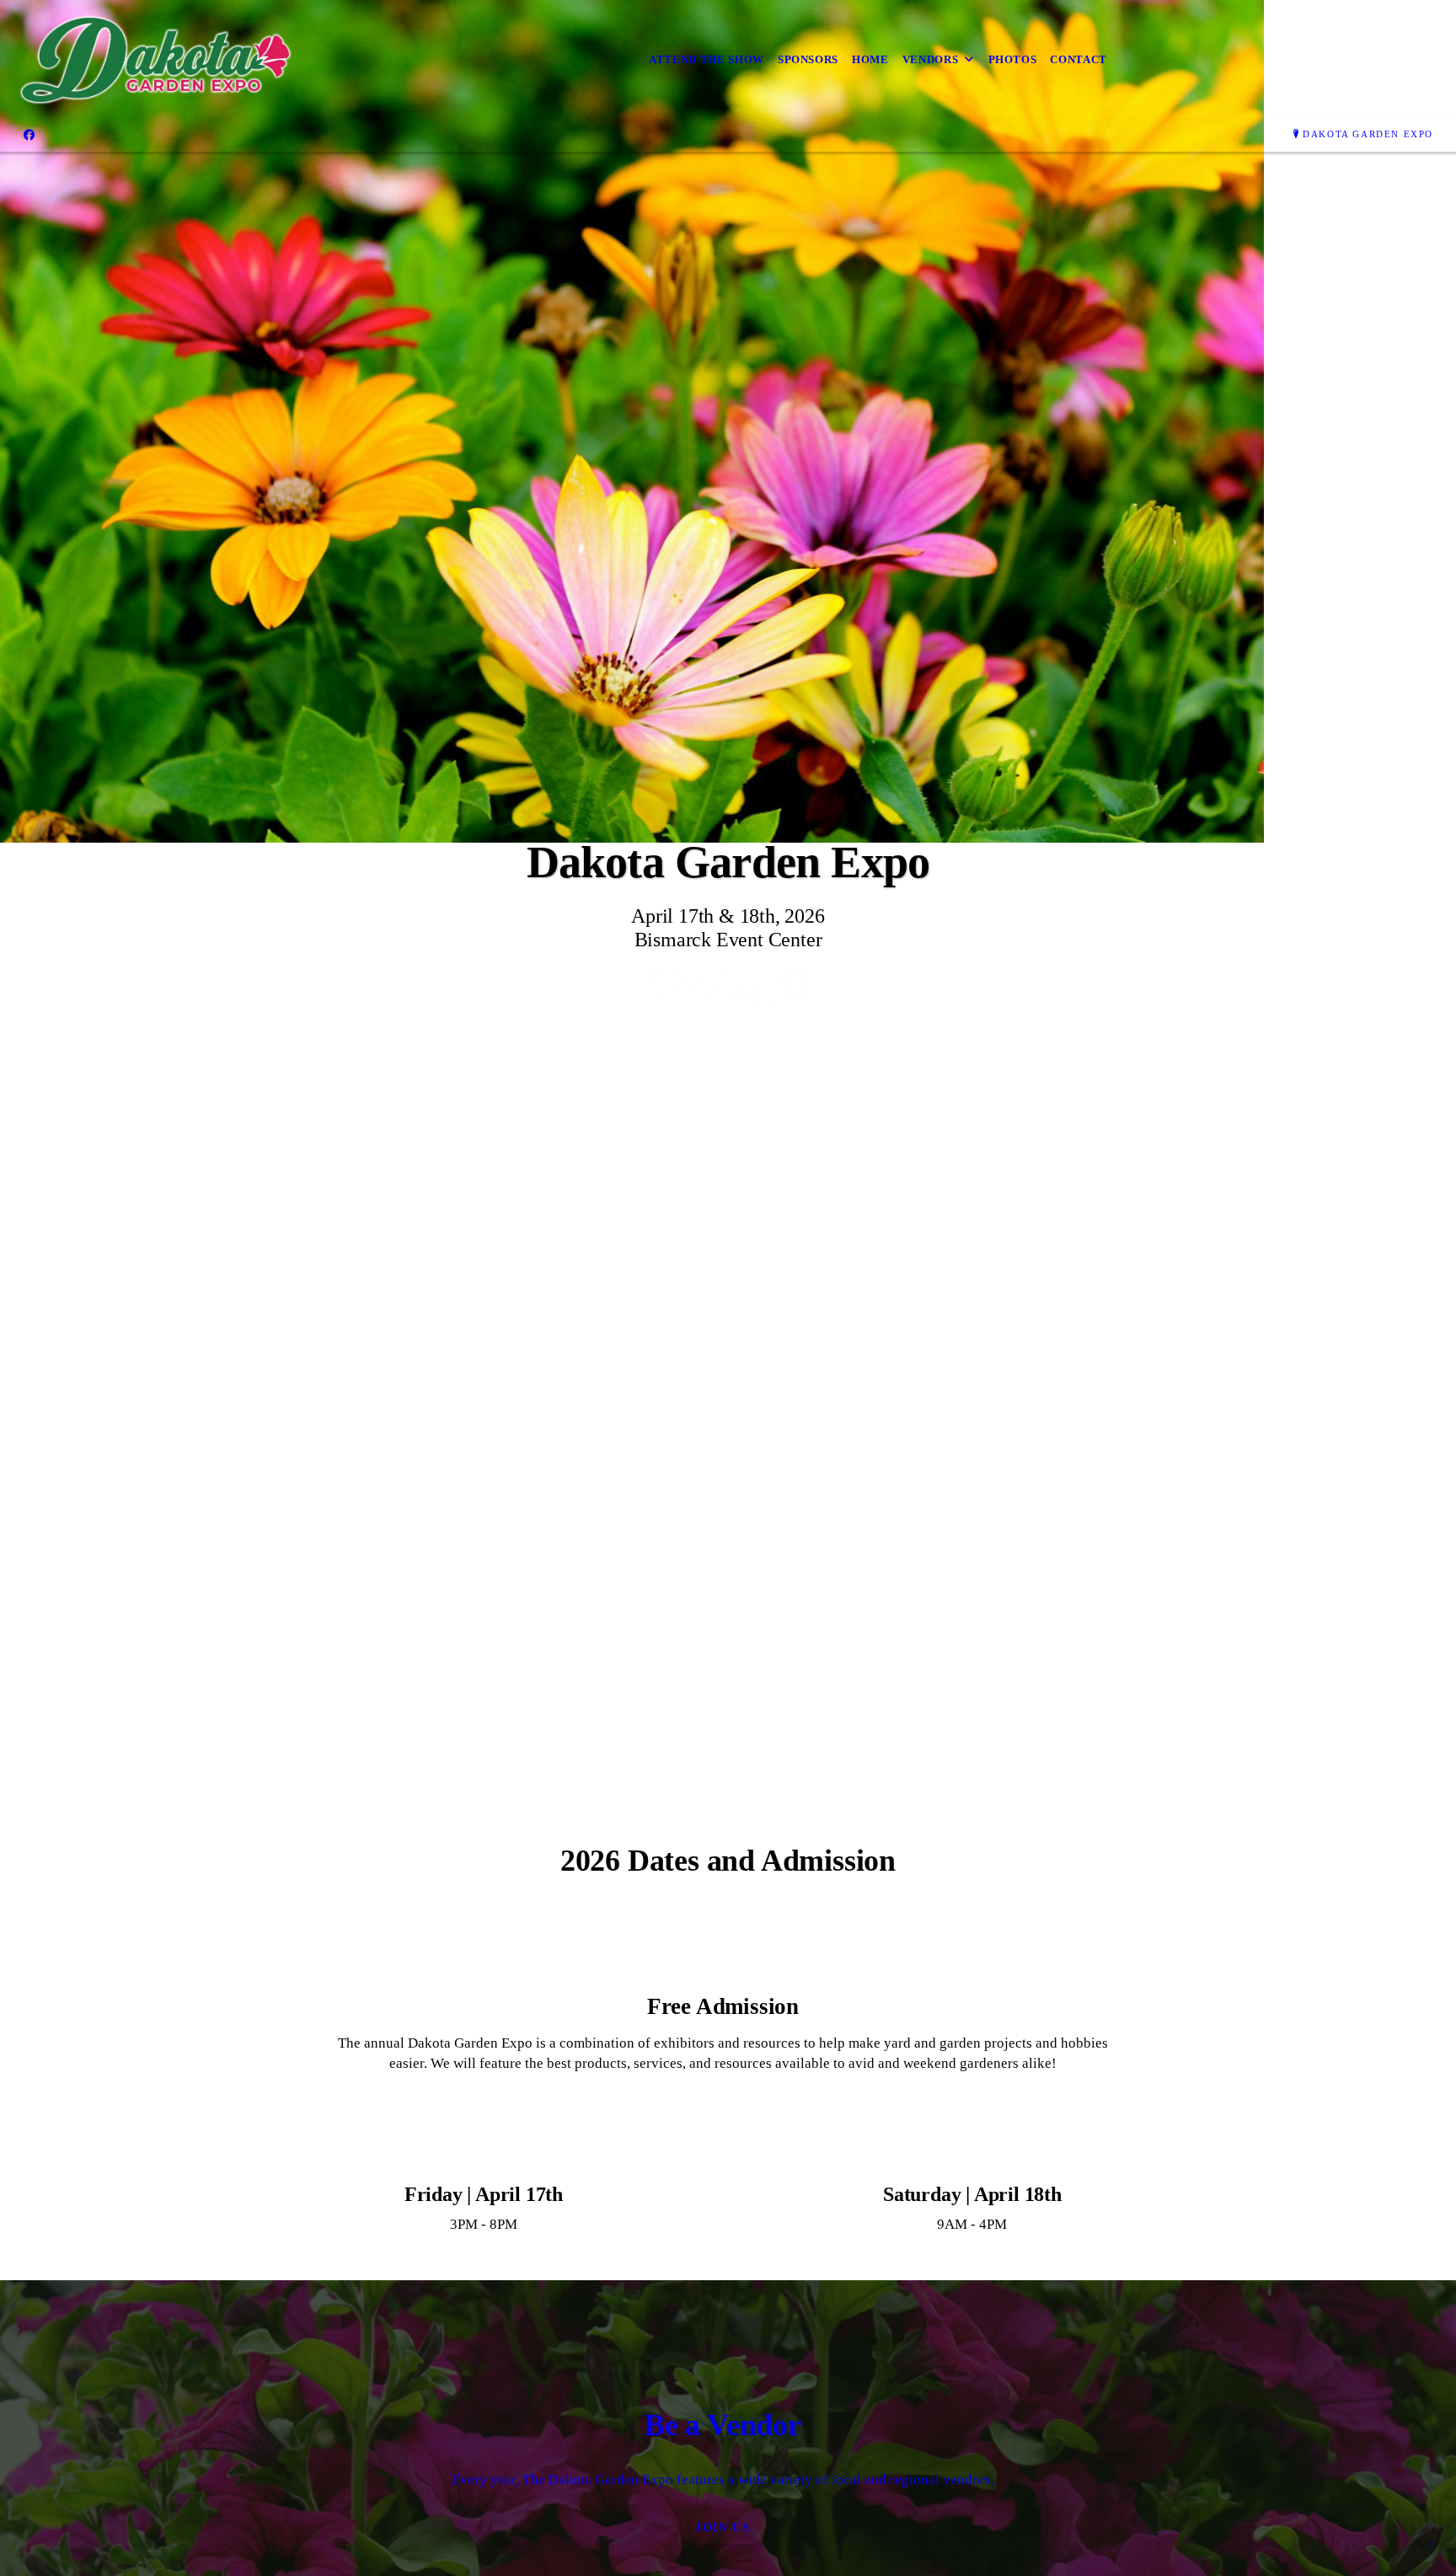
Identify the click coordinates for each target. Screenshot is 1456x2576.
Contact (1079, 59)
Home (870, 59)
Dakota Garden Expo (1368, 134)
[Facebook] (29, 135)
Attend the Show (707, 59)
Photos (1013, 59)
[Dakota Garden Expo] (157, 60)
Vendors (931, 59)
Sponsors (808, 59)
